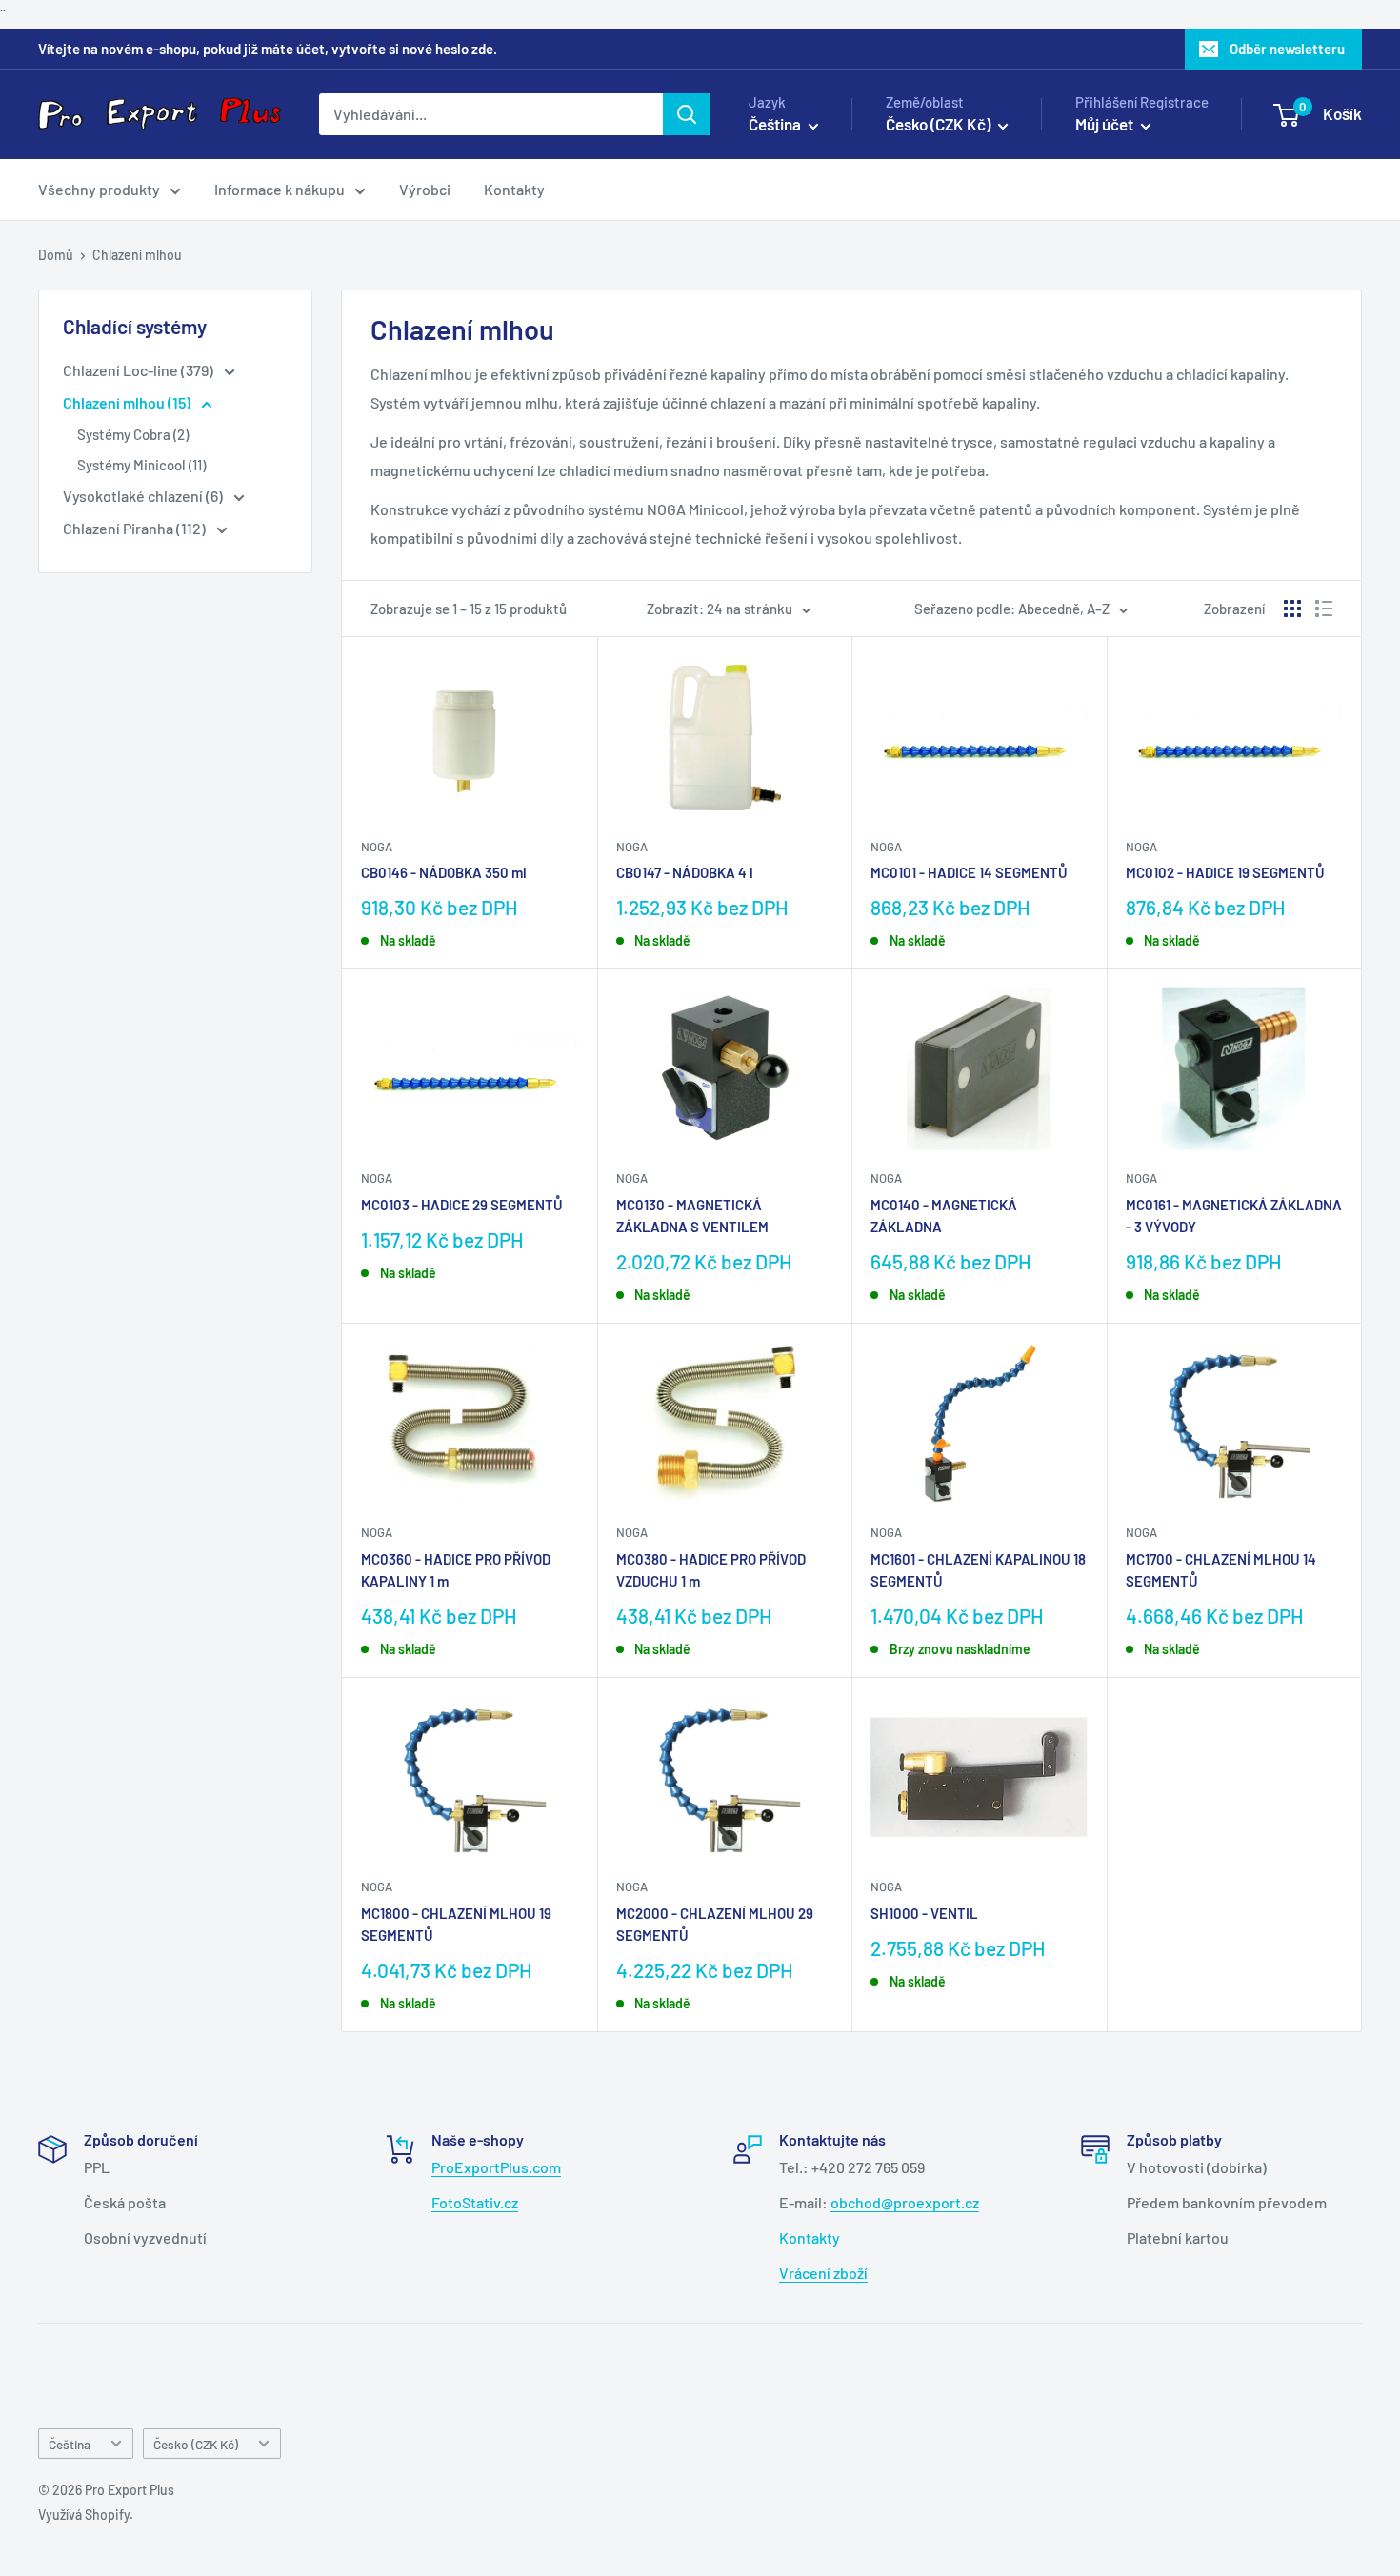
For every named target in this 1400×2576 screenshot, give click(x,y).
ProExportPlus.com (496, 2167)
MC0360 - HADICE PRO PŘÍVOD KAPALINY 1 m (456, 1570)
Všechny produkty (99, 189)
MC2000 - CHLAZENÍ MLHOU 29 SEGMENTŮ (715, 1924)
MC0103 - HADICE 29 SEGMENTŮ (462, 1205)
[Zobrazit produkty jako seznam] (1324, 609)
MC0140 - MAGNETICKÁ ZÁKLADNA (944, 1216)
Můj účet (1106, 124)
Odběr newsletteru (1287, 49)
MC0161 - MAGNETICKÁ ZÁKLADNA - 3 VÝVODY (1234, 1216)
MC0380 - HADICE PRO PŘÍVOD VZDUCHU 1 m (711, 1570)
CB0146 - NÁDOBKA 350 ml (444, 872)
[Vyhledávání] (687, 114)
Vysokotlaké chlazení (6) (144, 496)
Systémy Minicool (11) (141, 465)
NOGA (377, 847)
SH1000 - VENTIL (924, 1913)
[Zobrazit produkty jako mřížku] (1292, 609)
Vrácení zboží (823, 2273)
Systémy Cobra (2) (133, 434)
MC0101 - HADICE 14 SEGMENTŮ (969, 872)
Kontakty (514, 189)
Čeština (70, 2444)
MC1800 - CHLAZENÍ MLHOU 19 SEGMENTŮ (456, 1924)
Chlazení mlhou (137, 255)
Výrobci (425, 189)
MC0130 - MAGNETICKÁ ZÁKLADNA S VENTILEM (692, 1216)
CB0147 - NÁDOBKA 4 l (685, 872)
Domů (56, 255)
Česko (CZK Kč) (196, 2444)
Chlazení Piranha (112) (136, 528)
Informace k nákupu (280, 189)
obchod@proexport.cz (905, 2202)
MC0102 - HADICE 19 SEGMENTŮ (1225, 872)
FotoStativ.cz (475, 2202)
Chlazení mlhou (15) (128, 402)
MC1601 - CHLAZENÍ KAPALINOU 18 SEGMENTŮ (978, 1570)
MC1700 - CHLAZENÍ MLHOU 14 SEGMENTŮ (1221, 1570)
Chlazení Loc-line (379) (140, 370)
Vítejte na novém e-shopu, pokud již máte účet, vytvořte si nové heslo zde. (268, 49)
